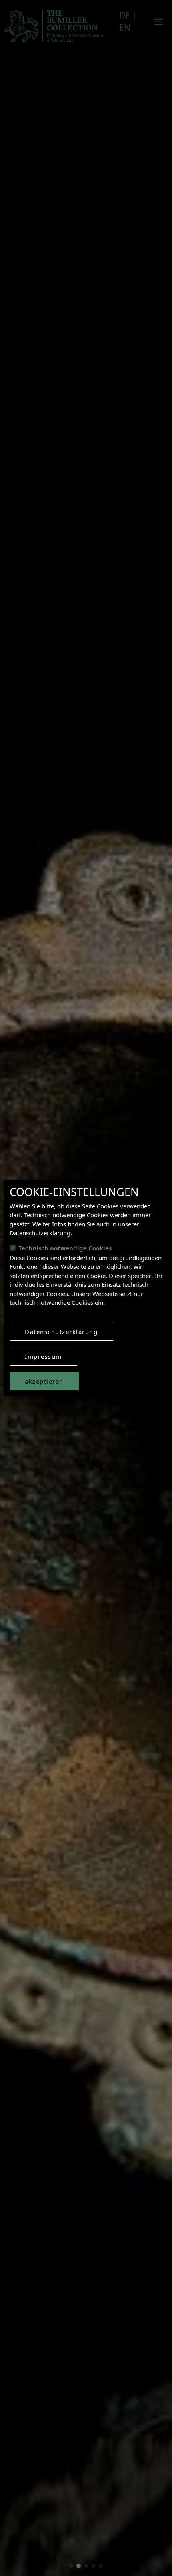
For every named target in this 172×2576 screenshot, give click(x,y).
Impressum (43, 1356)
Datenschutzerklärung (61, 1332)
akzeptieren (44, 1381)
